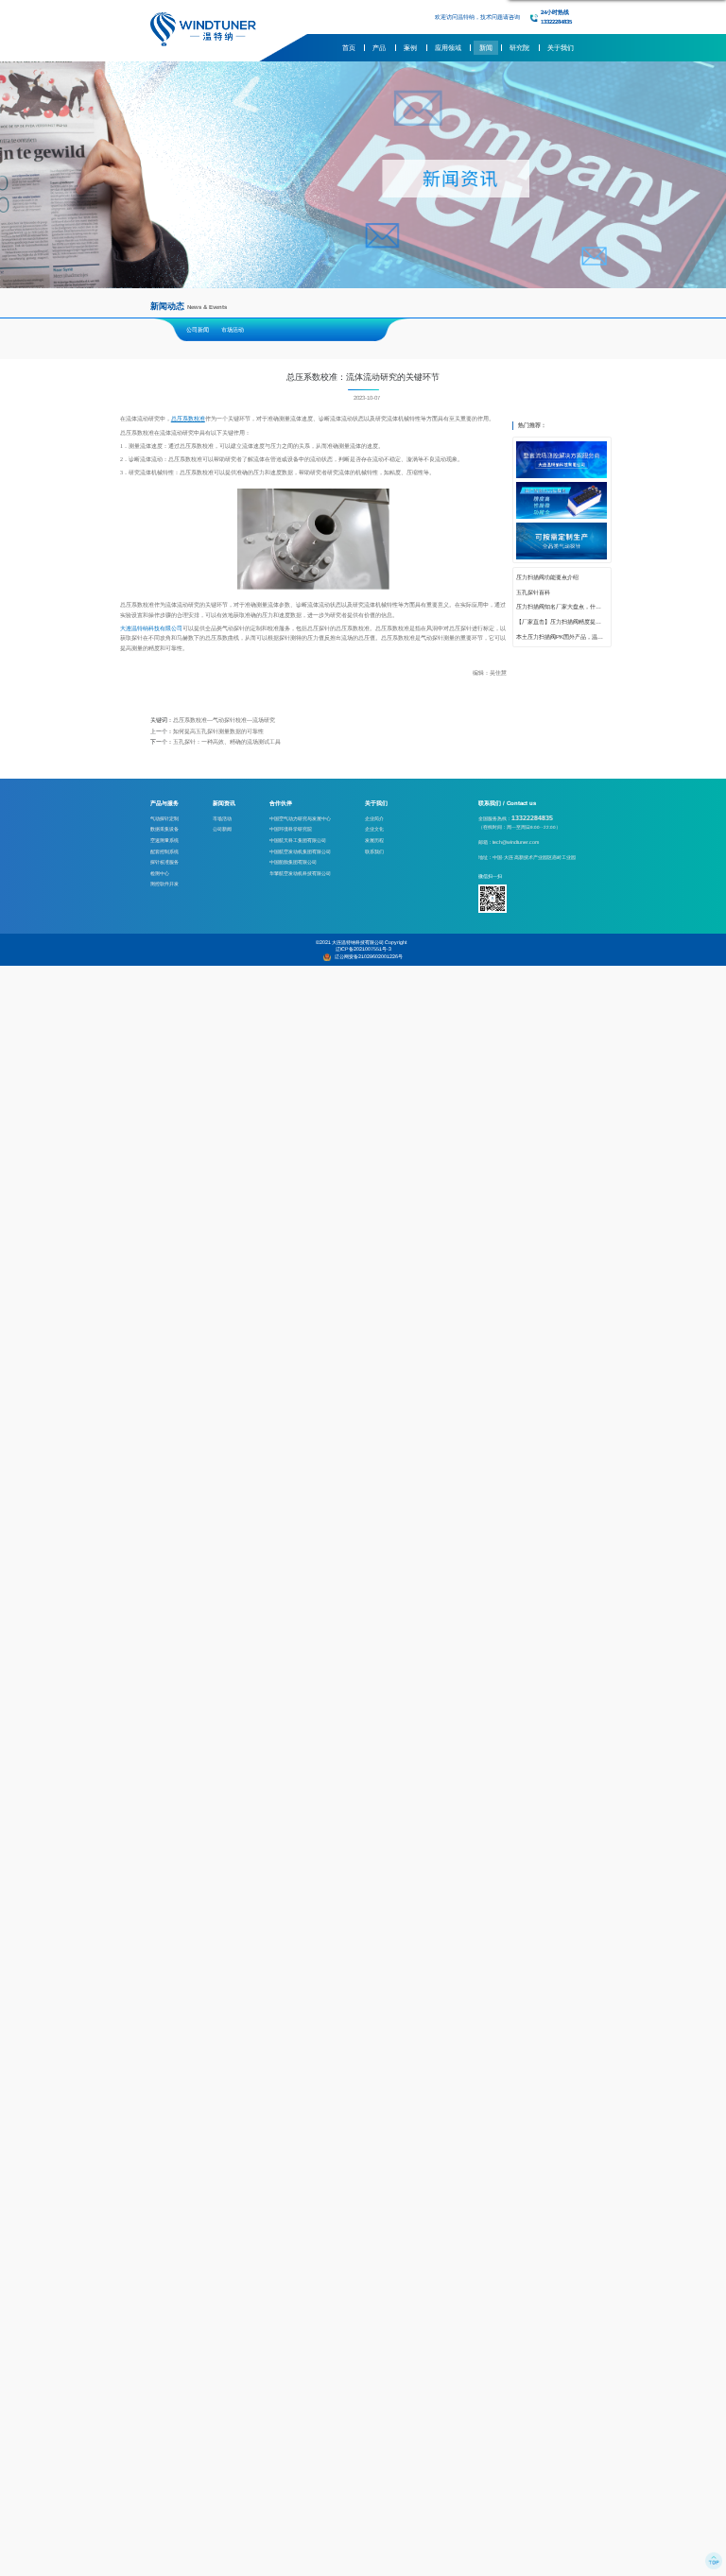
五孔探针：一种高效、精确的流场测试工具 (227, 742)
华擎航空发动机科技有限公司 (300, 873)
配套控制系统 (164, 851)
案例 (410, 48)
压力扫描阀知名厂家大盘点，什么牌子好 (562, 607)
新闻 (486, 48)
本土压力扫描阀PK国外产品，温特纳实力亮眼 (562, 637)
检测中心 (160, 873)
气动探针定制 (164, 818)
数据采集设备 (164, 829)
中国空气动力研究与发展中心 (300, 818)
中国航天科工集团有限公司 (298, 840)
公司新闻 (198, 330)
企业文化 (374, 829)
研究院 (519, 48)
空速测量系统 (164, 840)
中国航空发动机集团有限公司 (300, 851)
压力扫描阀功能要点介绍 (547, 577)
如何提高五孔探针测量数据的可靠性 (218, 731)
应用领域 (448, 48)
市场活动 (233, 330)
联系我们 (374, 851)
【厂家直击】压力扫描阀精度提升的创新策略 (562, 622)
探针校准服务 (164, 862)
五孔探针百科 (533, 592)
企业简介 (374, 818)
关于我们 (561, 48)
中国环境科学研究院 (291, 829)
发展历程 (374, 840)
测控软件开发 (164, 884)
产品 (379, 48)
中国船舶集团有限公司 (293, 862)
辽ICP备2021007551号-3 (363, 949)
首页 (349, 48)
